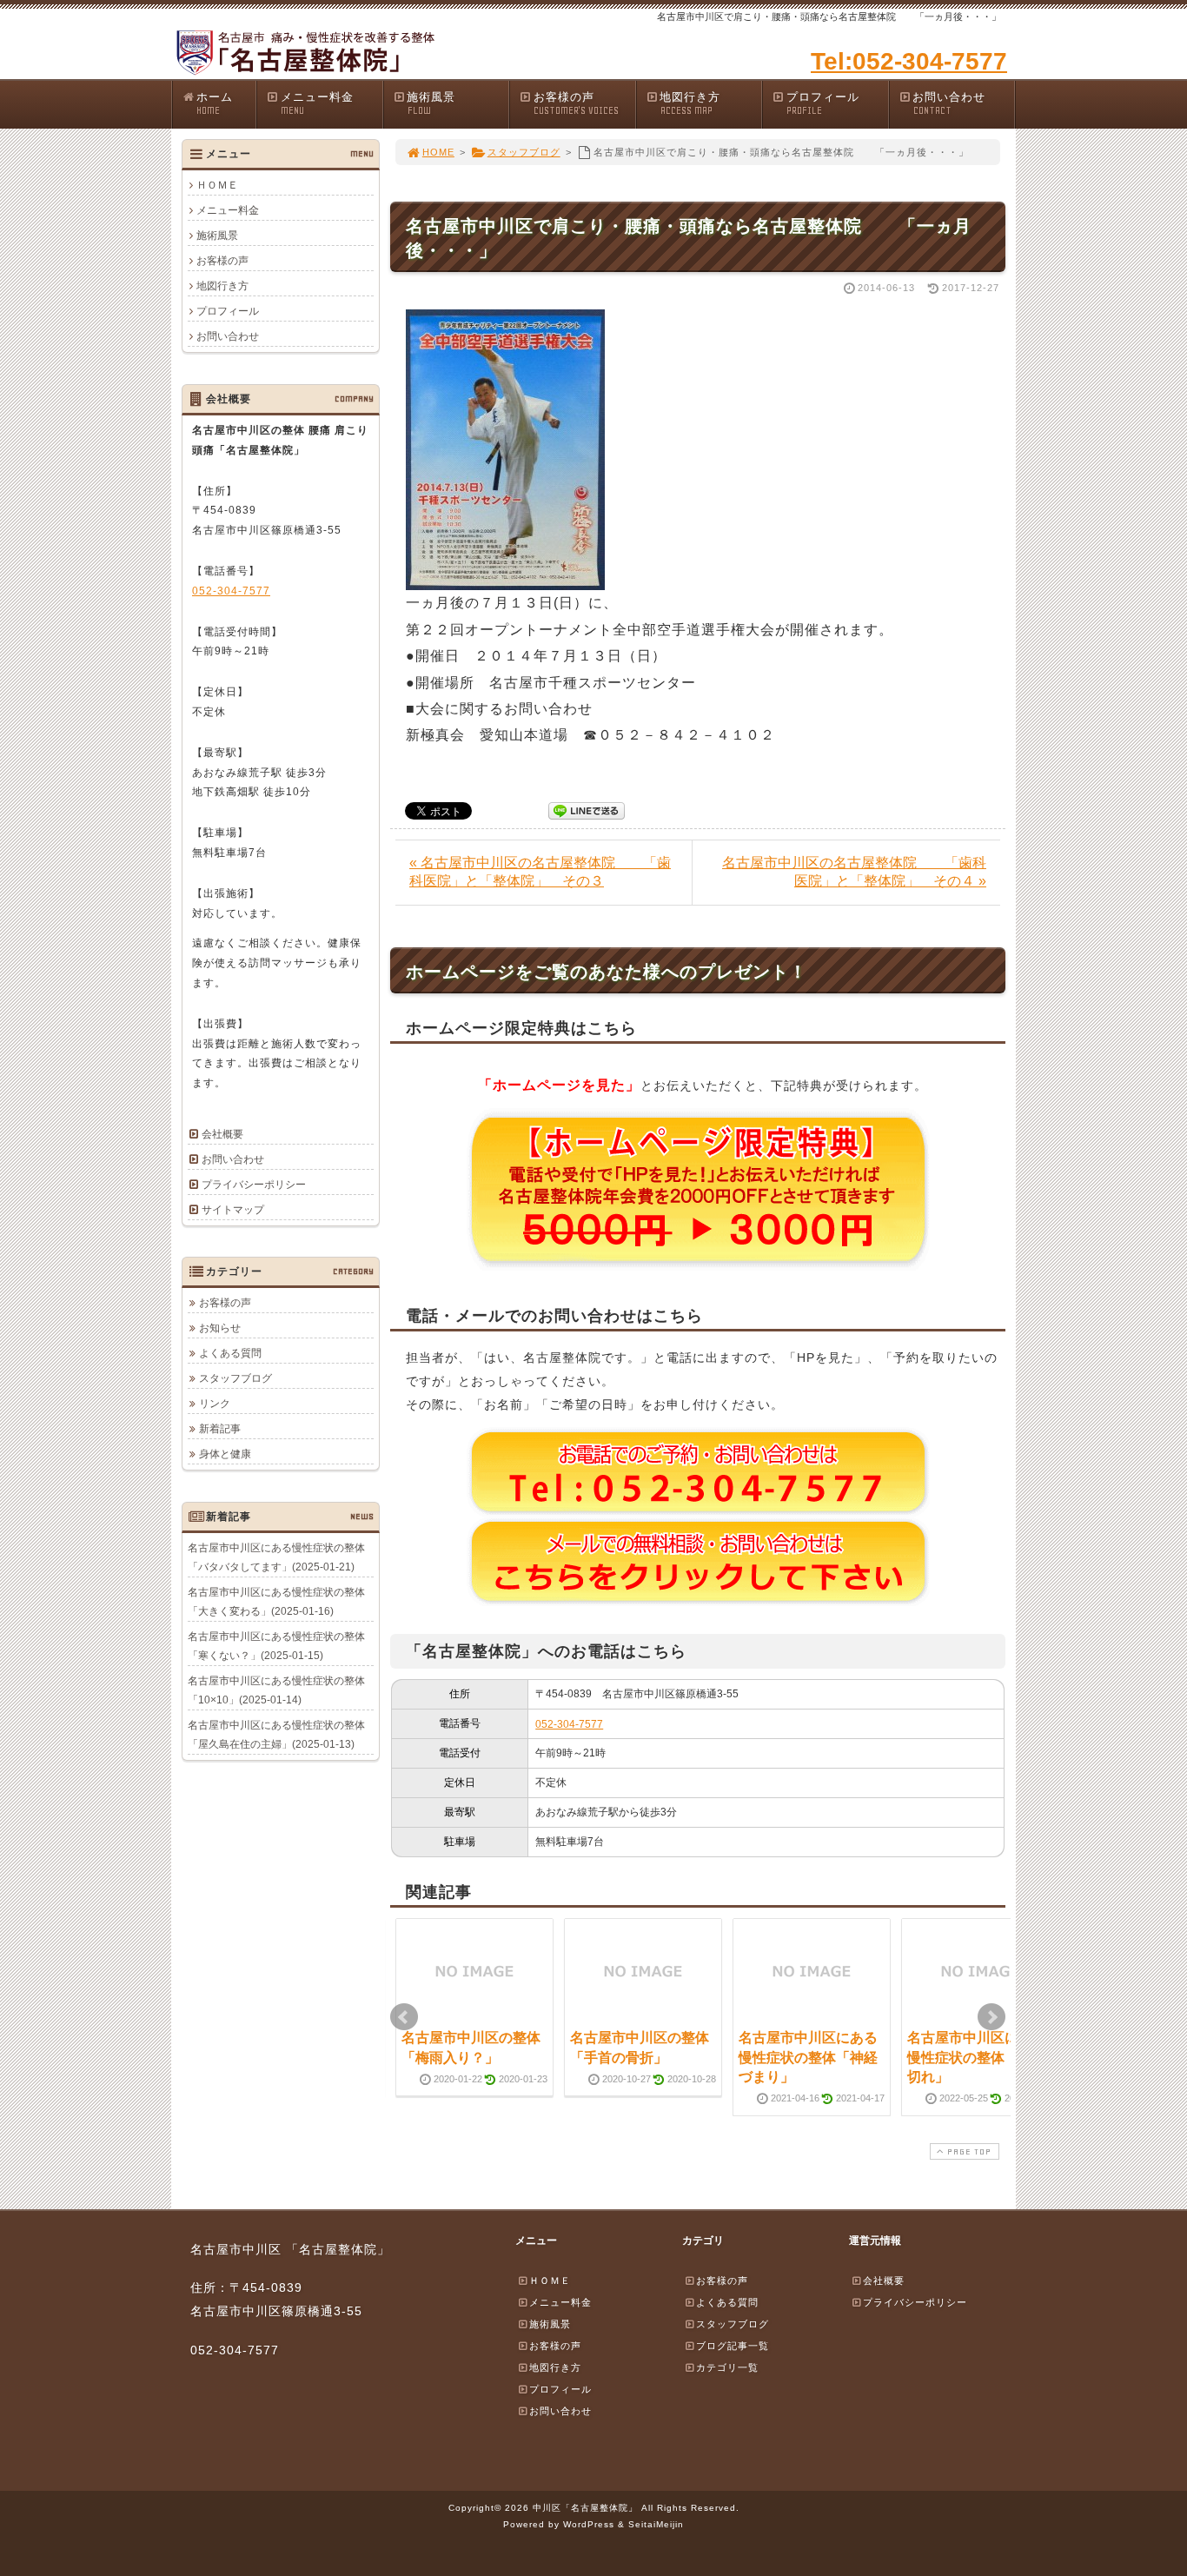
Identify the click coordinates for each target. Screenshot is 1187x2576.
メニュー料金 (317, 103)
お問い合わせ (949, 103)
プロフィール (823, 103)
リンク (215, 1404)
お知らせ (220, 1328)
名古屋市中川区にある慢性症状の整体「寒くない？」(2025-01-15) (276, 1646)
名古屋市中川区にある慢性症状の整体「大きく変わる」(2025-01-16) (276, 1602)
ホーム (215, 103)
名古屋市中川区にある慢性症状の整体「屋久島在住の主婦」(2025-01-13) (276, 1735)
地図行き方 (690, 103)
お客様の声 (576, 103)
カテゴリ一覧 (727, 2367)
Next (991, 2017)
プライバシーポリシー (254, 1185)
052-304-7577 (569, 1724)
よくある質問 (230, 1353)
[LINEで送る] (587, 810)
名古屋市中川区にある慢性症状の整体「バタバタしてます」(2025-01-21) (276, 1557)
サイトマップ (233, 1210)
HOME (438, 152)
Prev (404, 2017)
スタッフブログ (524, 152)
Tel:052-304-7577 (909, 61)
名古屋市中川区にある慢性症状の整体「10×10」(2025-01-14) (276, 1690)
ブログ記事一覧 (733, 2346)
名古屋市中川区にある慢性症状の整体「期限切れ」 (977, 2057)
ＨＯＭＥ (217, 185)
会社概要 (222, 1134)
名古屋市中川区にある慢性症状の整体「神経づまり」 (808, 2057)
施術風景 (431, 103)
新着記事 (220, 1429)
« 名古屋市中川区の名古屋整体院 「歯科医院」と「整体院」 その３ (540, 872)
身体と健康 (225, 1454)
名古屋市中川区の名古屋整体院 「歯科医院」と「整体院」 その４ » (854, 872)
